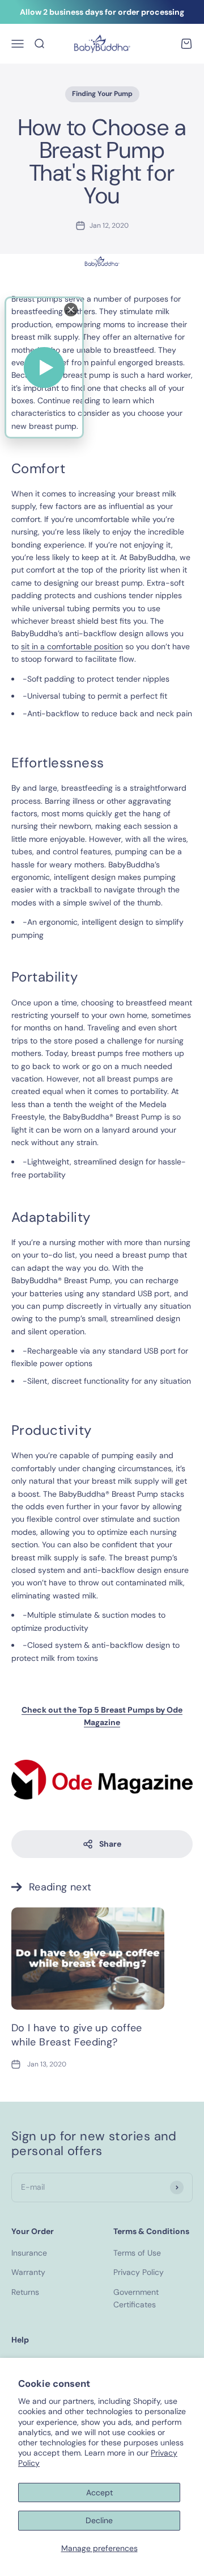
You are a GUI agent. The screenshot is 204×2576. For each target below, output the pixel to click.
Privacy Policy (139, 2272)
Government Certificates (136, 2298)
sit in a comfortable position (72, 646)
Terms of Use (137, 2253)
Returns (25, 2292)
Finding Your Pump (102, 94)
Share (110, 1844)
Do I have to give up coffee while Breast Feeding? (77, 2035)
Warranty (28, 2272)
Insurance (29, 2253)
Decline (99, 2520)
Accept (99, 2493)
